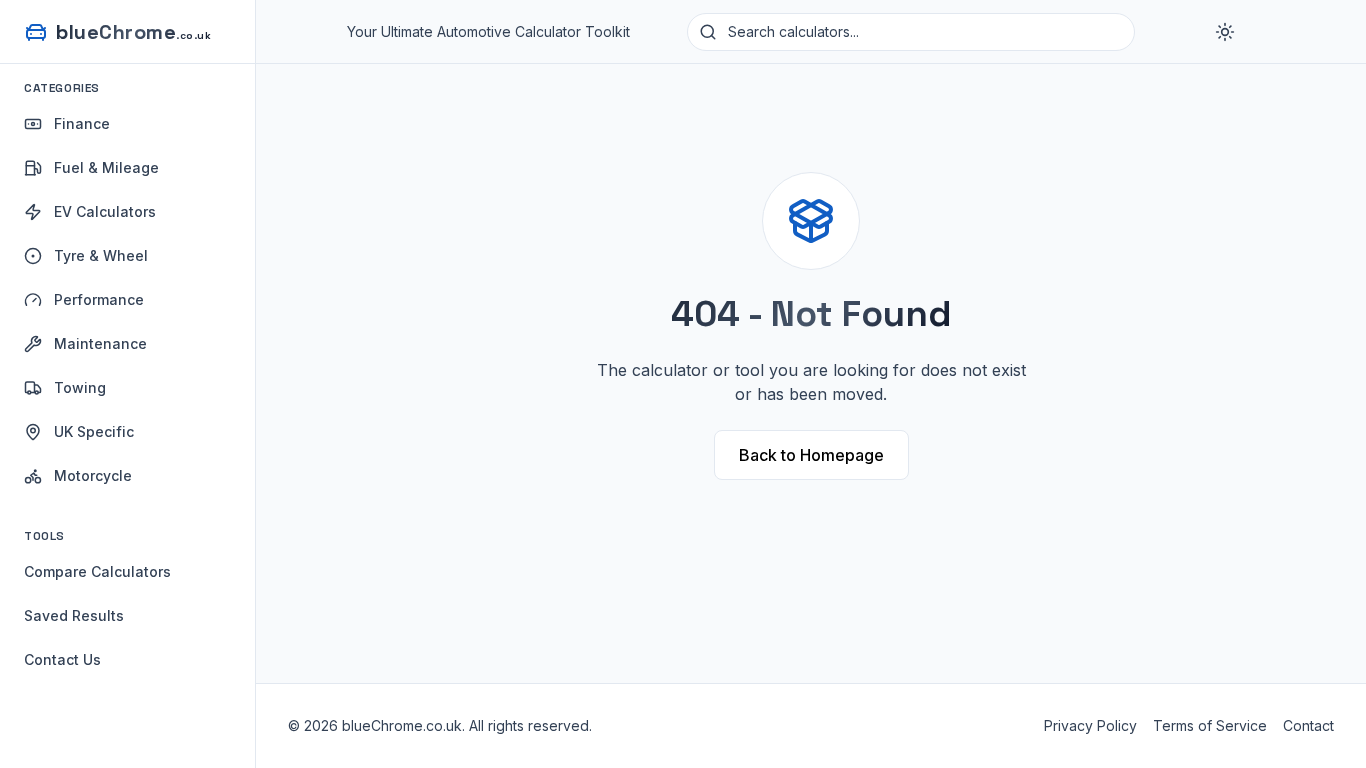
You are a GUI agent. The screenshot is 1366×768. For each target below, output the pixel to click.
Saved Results (74, 615)
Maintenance (100, 343)
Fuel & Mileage (106, 167)
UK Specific (94, 431)
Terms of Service (1210, 725)
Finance (82, 123)
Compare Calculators (97, 571)
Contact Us (62, 659)
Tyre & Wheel (101, 255)
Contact (1308, 725)
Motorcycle (93, 475)
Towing (80, 387)
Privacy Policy (1090, 725)
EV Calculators (105, 211)
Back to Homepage (811, 455)
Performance (99, 299)
